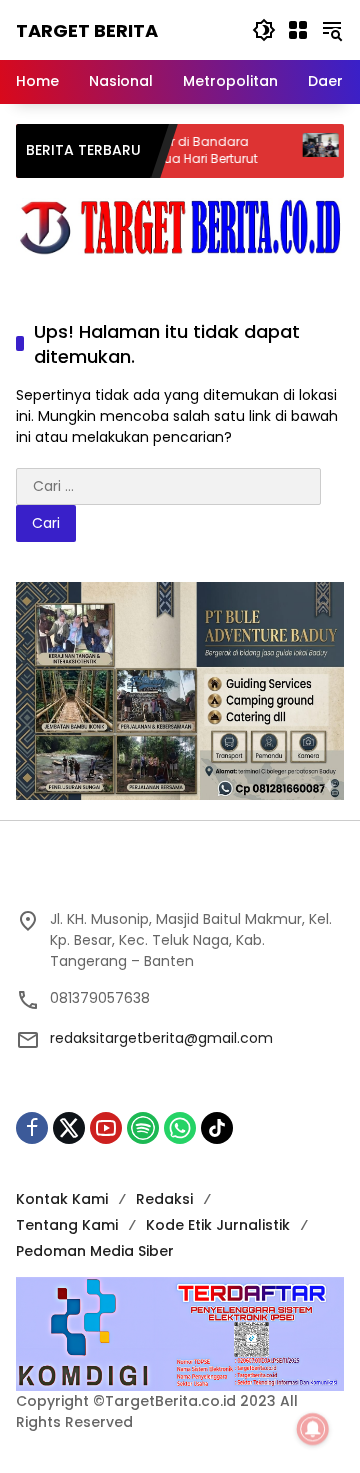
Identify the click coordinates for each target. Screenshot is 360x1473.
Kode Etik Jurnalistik (218, 1225)
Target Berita (87, 30)
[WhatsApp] (180, 1128)
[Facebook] (32, 1128)
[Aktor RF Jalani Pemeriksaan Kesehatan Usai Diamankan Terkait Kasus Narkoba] (299, 151)
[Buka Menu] (298, 30)
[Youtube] (106, 1128)
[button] (264, 30)
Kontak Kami (62, 1199)
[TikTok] (217, 1128)
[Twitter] (69, 1128)
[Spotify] (143, 1128)
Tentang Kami (67, 1225)
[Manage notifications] (313, 1429)
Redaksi (164, 1199)
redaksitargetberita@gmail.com (161, 1038)
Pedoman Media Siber (95, 1251)
